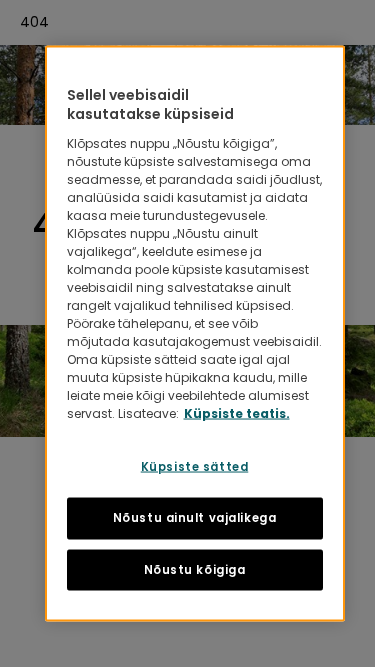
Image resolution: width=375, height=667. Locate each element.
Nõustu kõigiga (195, 569)
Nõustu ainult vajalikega (195, 517)
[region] (195, 333)
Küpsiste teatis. (237, 412)
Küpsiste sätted (195, 466)
